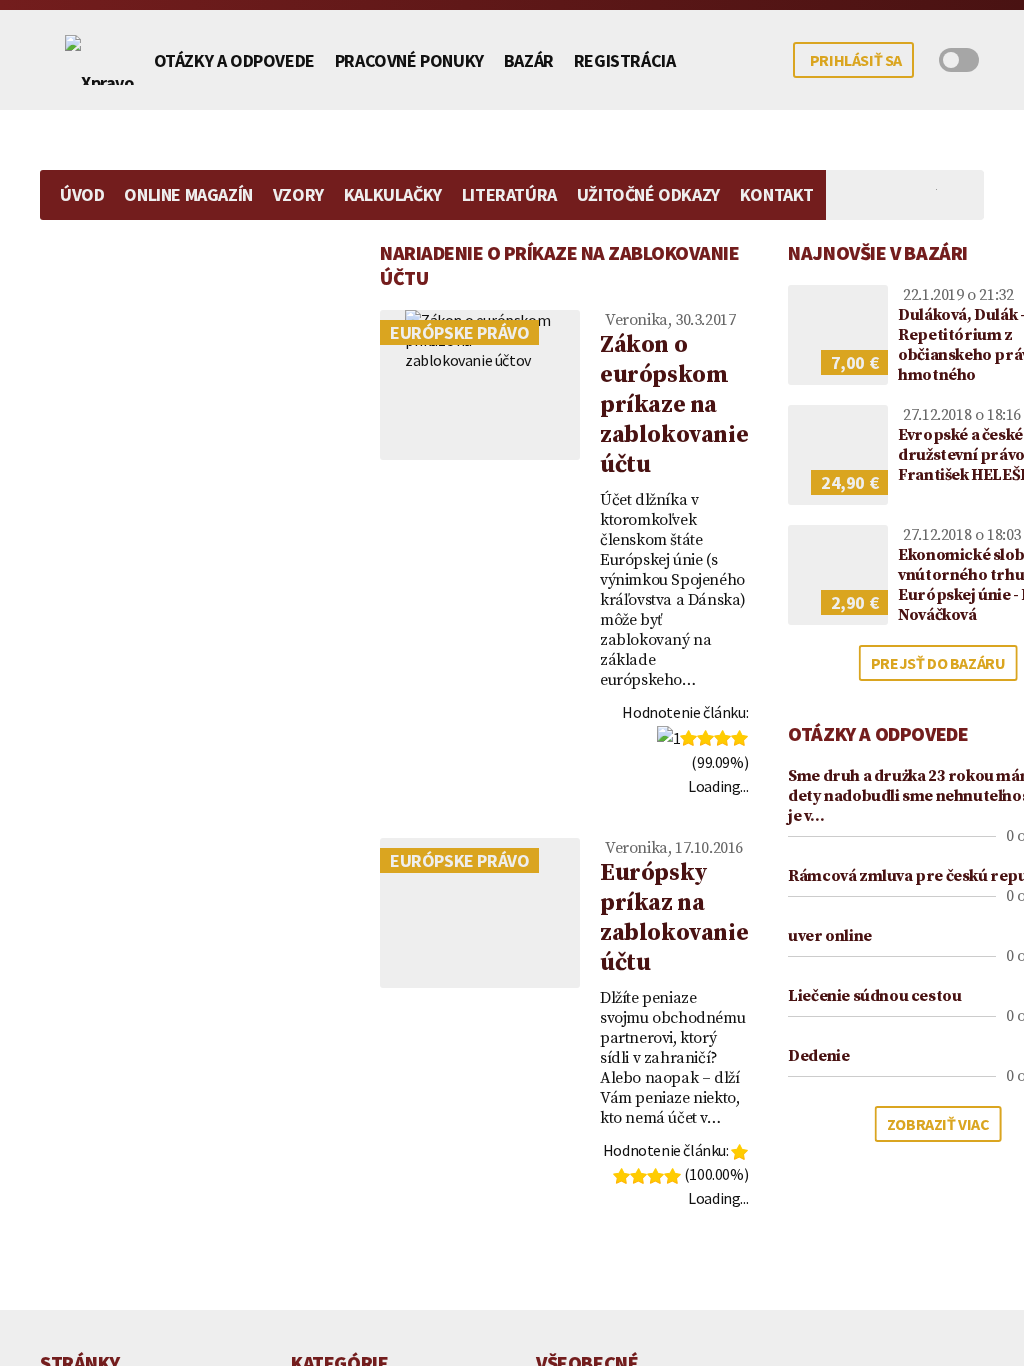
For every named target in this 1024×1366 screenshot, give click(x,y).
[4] (722, 738)
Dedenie (818, 1056)
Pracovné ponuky (409, 60)
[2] (688, 738)
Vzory (298, 194)
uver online (830, 936)
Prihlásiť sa (856, 60)
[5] (739, 738)
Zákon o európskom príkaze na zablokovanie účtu (674, 405)
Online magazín (188, 194)
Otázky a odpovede (234, 60)
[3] (705, 738)
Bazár (529, 60)
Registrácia (625, 60)
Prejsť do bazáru (938, 663)
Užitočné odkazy (648, 194)
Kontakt (777, 194)
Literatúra (509, 194)
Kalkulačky (393, 194)
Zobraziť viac (938, 1124)
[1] (669, 738)
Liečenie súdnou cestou (874, 996)
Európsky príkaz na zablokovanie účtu (674, 918)
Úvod (82, 194)
